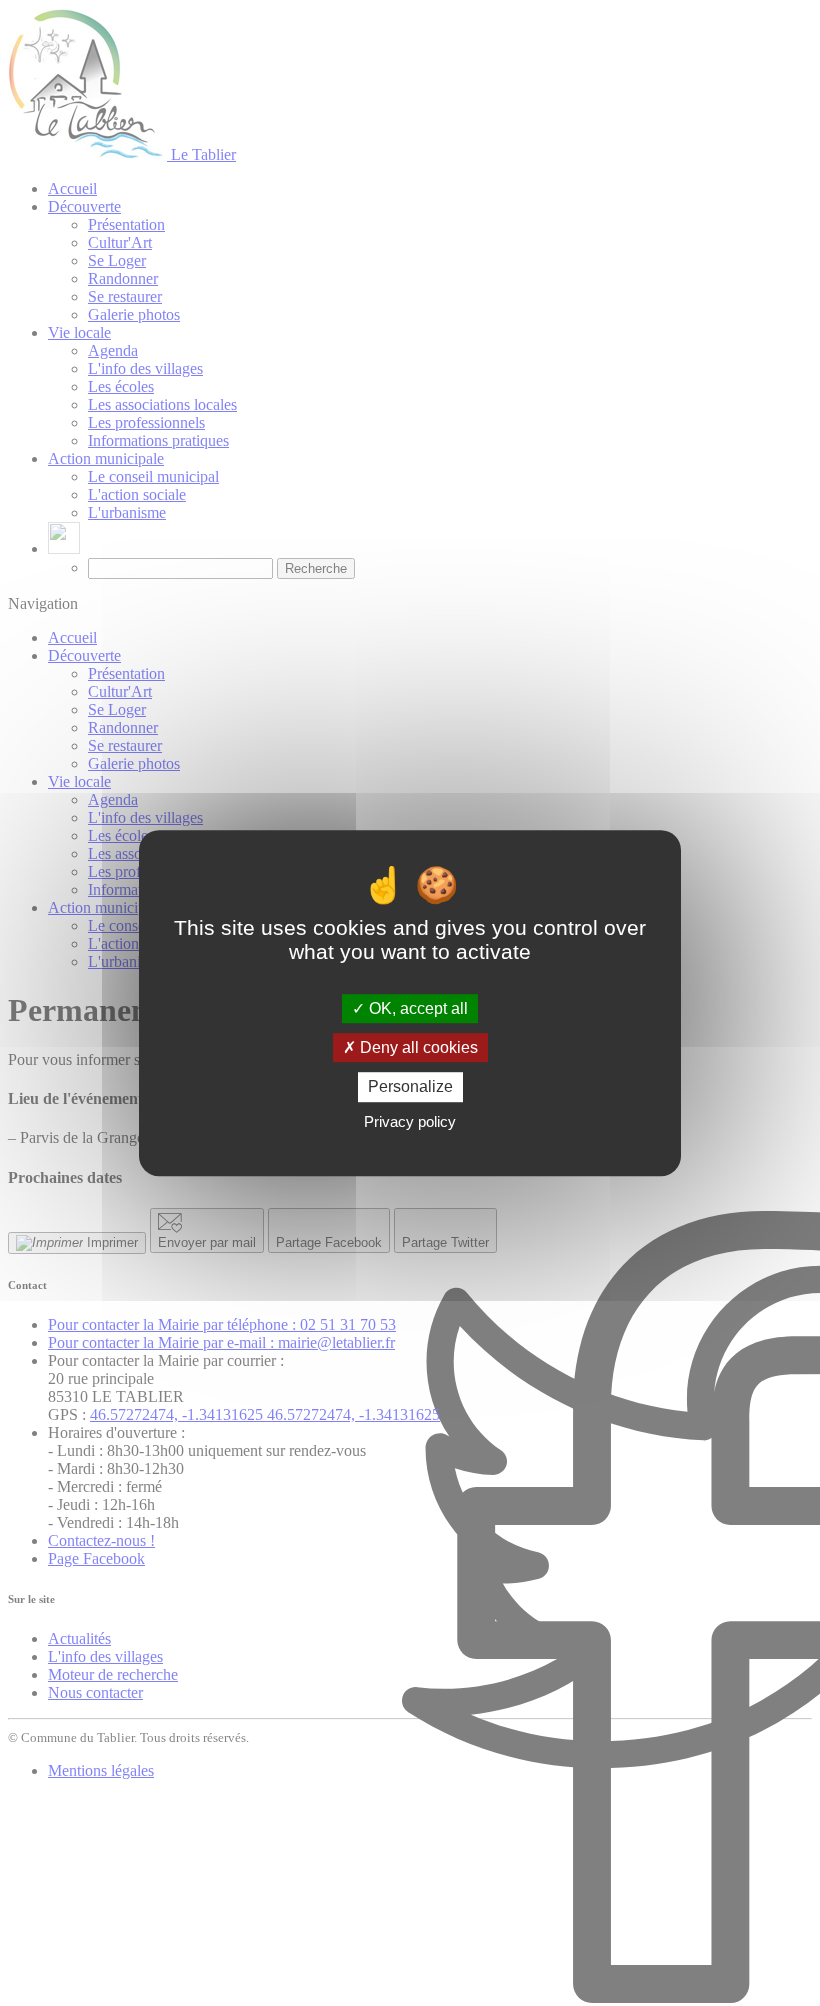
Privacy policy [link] (410, 1121)
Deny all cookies (417, 1047)
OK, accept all (416, 1008)
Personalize (410, 1087)
